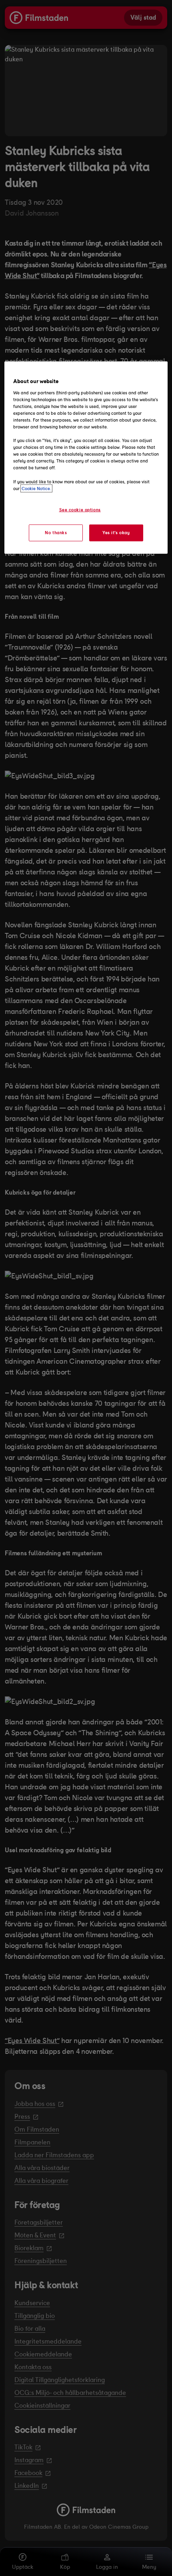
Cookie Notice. (36, 488)
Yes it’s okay (116, 532)
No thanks (56, 532)
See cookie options (80, 509)
